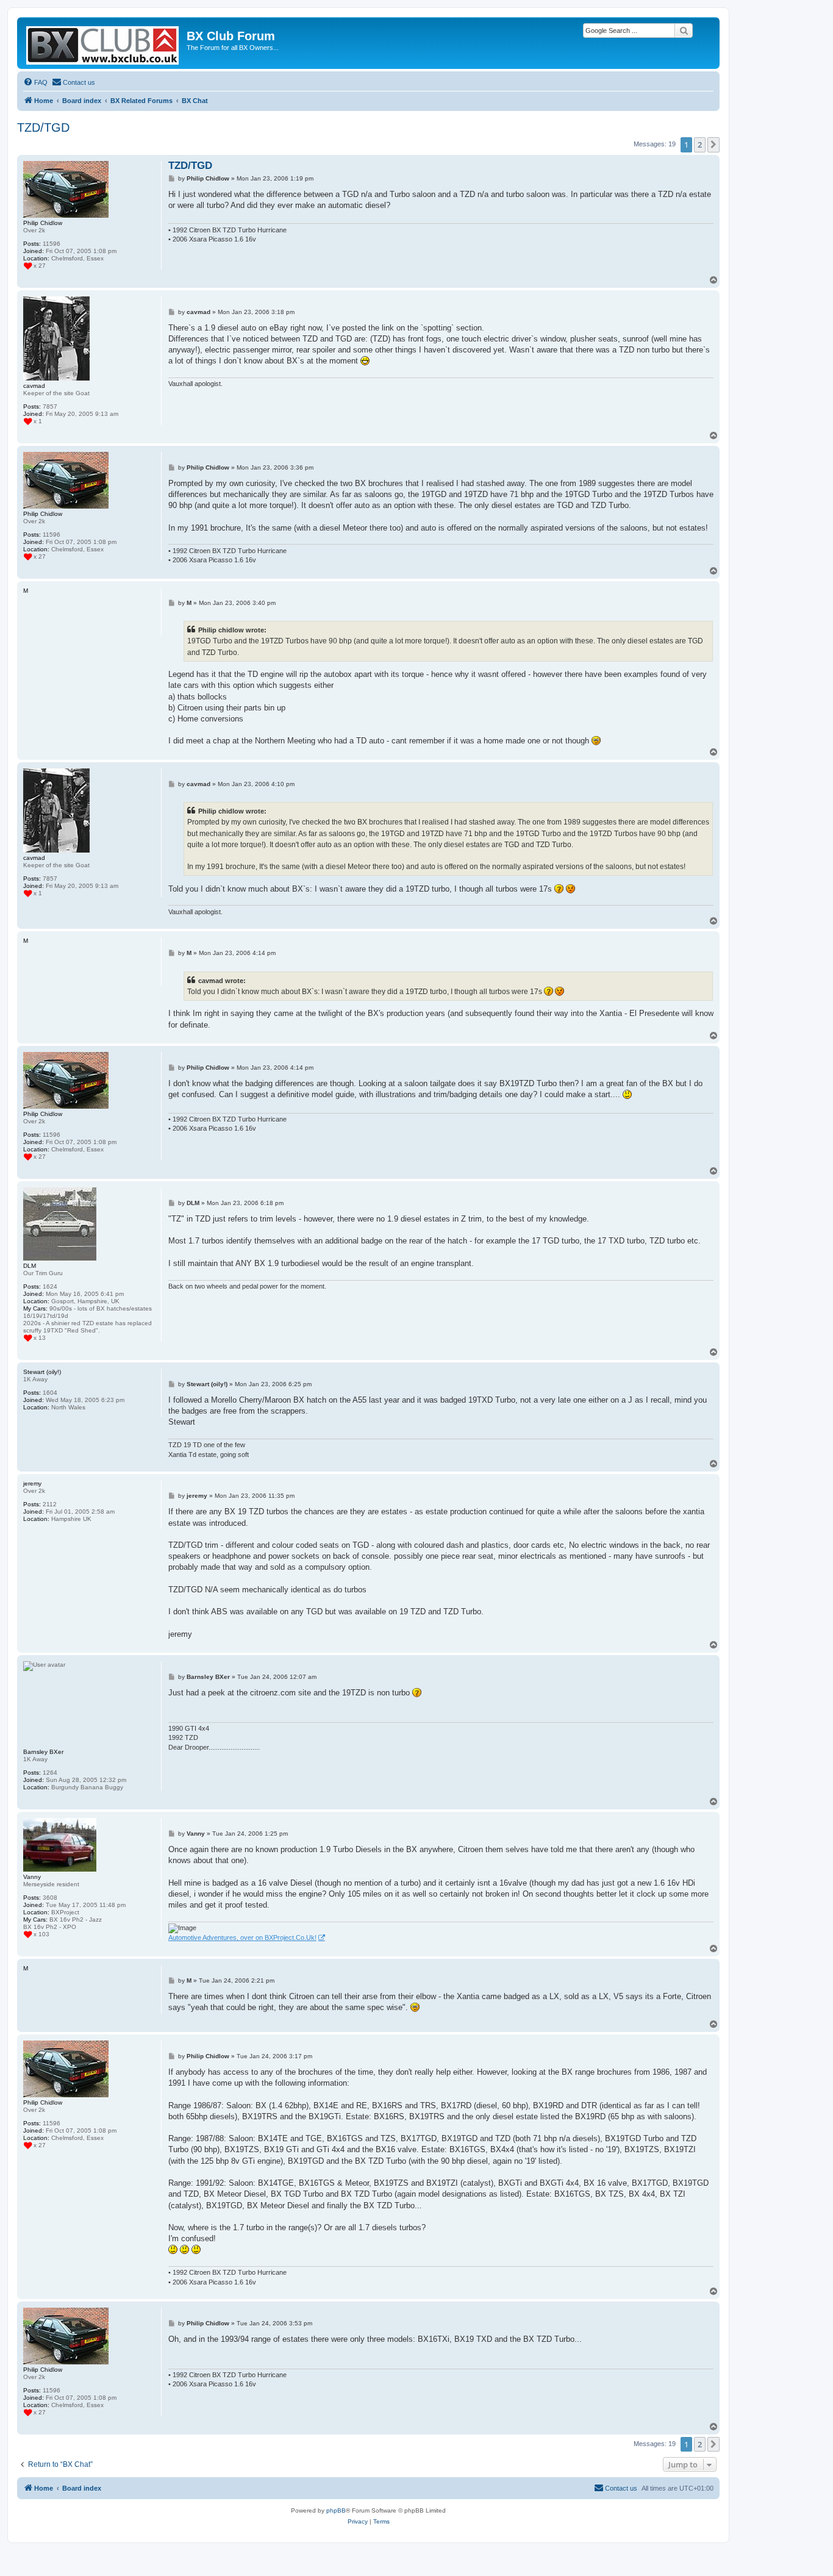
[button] (713, 145)
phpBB (336, 2510)
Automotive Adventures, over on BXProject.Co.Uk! (242, 1937)
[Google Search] (684, 30)
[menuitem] (35, 82)
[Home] (103, 43)
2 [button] (700, 145)
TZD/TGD (43, 127)
